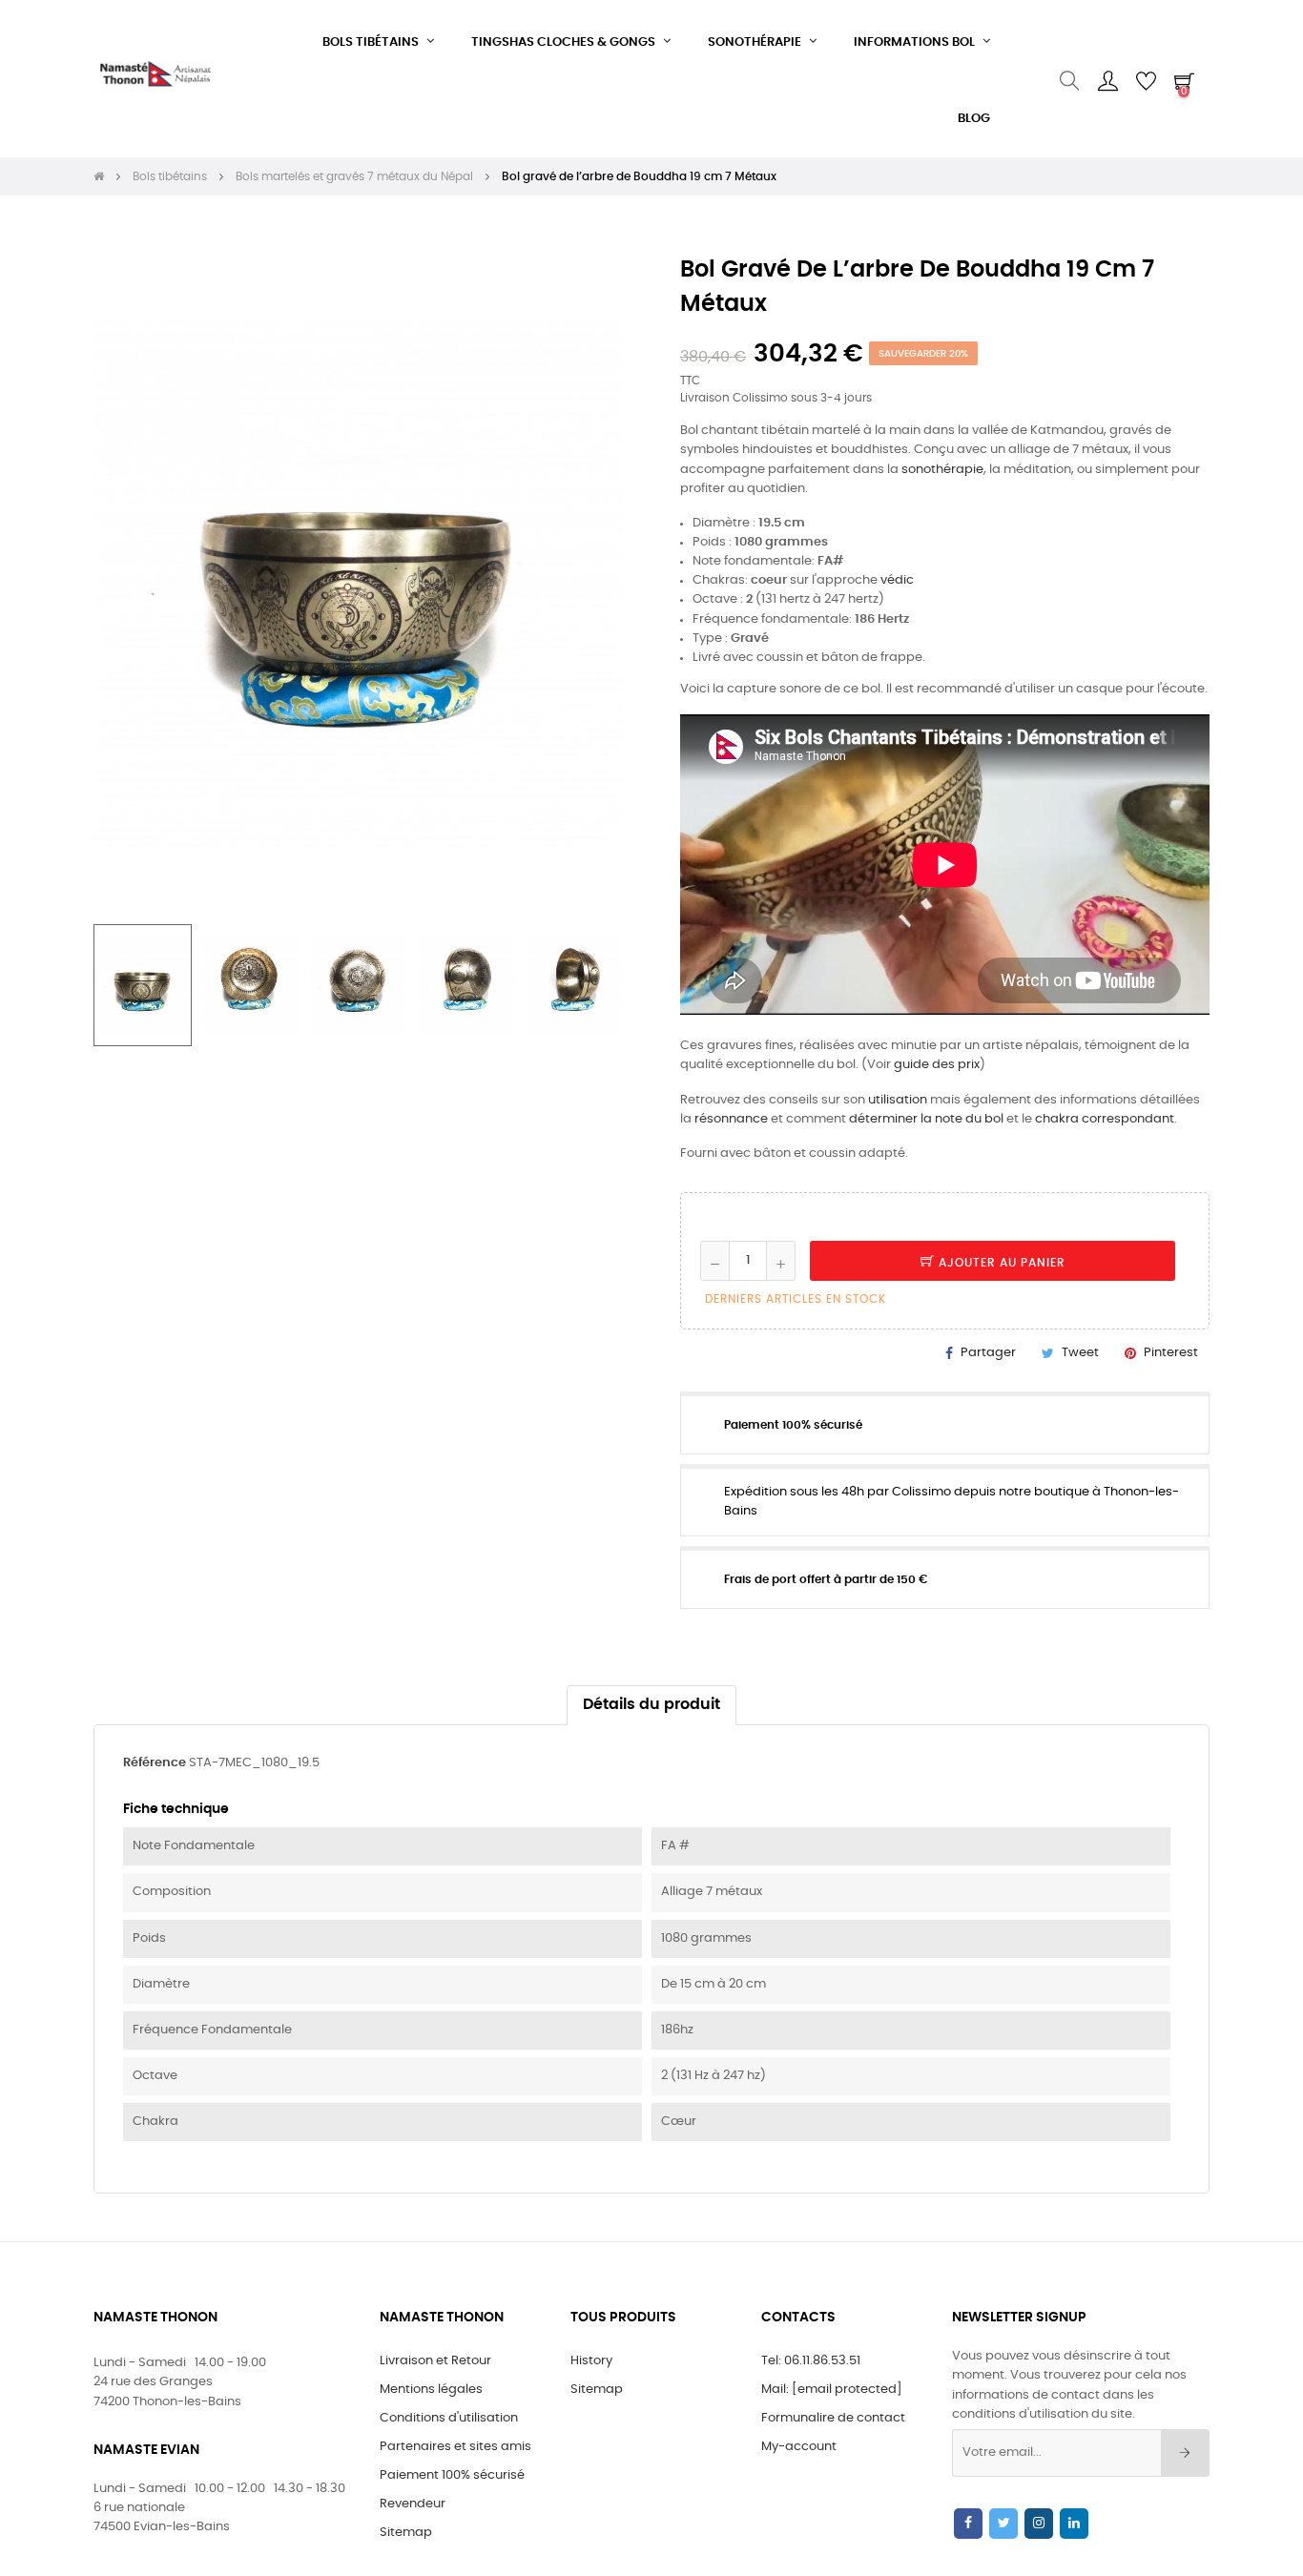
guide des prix (937, 1065)
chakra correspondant (1105, 1119)
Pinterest (1171, 1353)
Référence (155, 1763)
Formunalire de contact (833, 2418)
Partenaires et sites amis (455, 2447)
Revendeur (413, 2504)
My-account (799, 2447)
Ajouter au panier (1000, 1263)
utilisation (898, 1100)
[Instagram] (1039, 2524)
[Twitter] (1003, 2524)
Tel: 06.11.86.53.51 (811, 2361)
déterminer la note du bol (926, 1119)
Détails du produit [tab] (651, 1705)
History (591, 2361)
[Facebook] (968, 2524)
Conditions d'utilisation (449, 2418)
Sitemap (406, 2533)
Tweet (1080, 1353)
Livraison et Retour (435, 2361)
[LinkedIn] (1074, 2524)
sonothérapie (942, 470)
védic (897, 580)
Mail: (832, 2390)
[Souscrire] (1185, 2453)
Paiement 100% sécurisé (452, 2475)
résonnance (731, 1119)
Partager (988, 1353)
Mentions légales (431, 2390)
